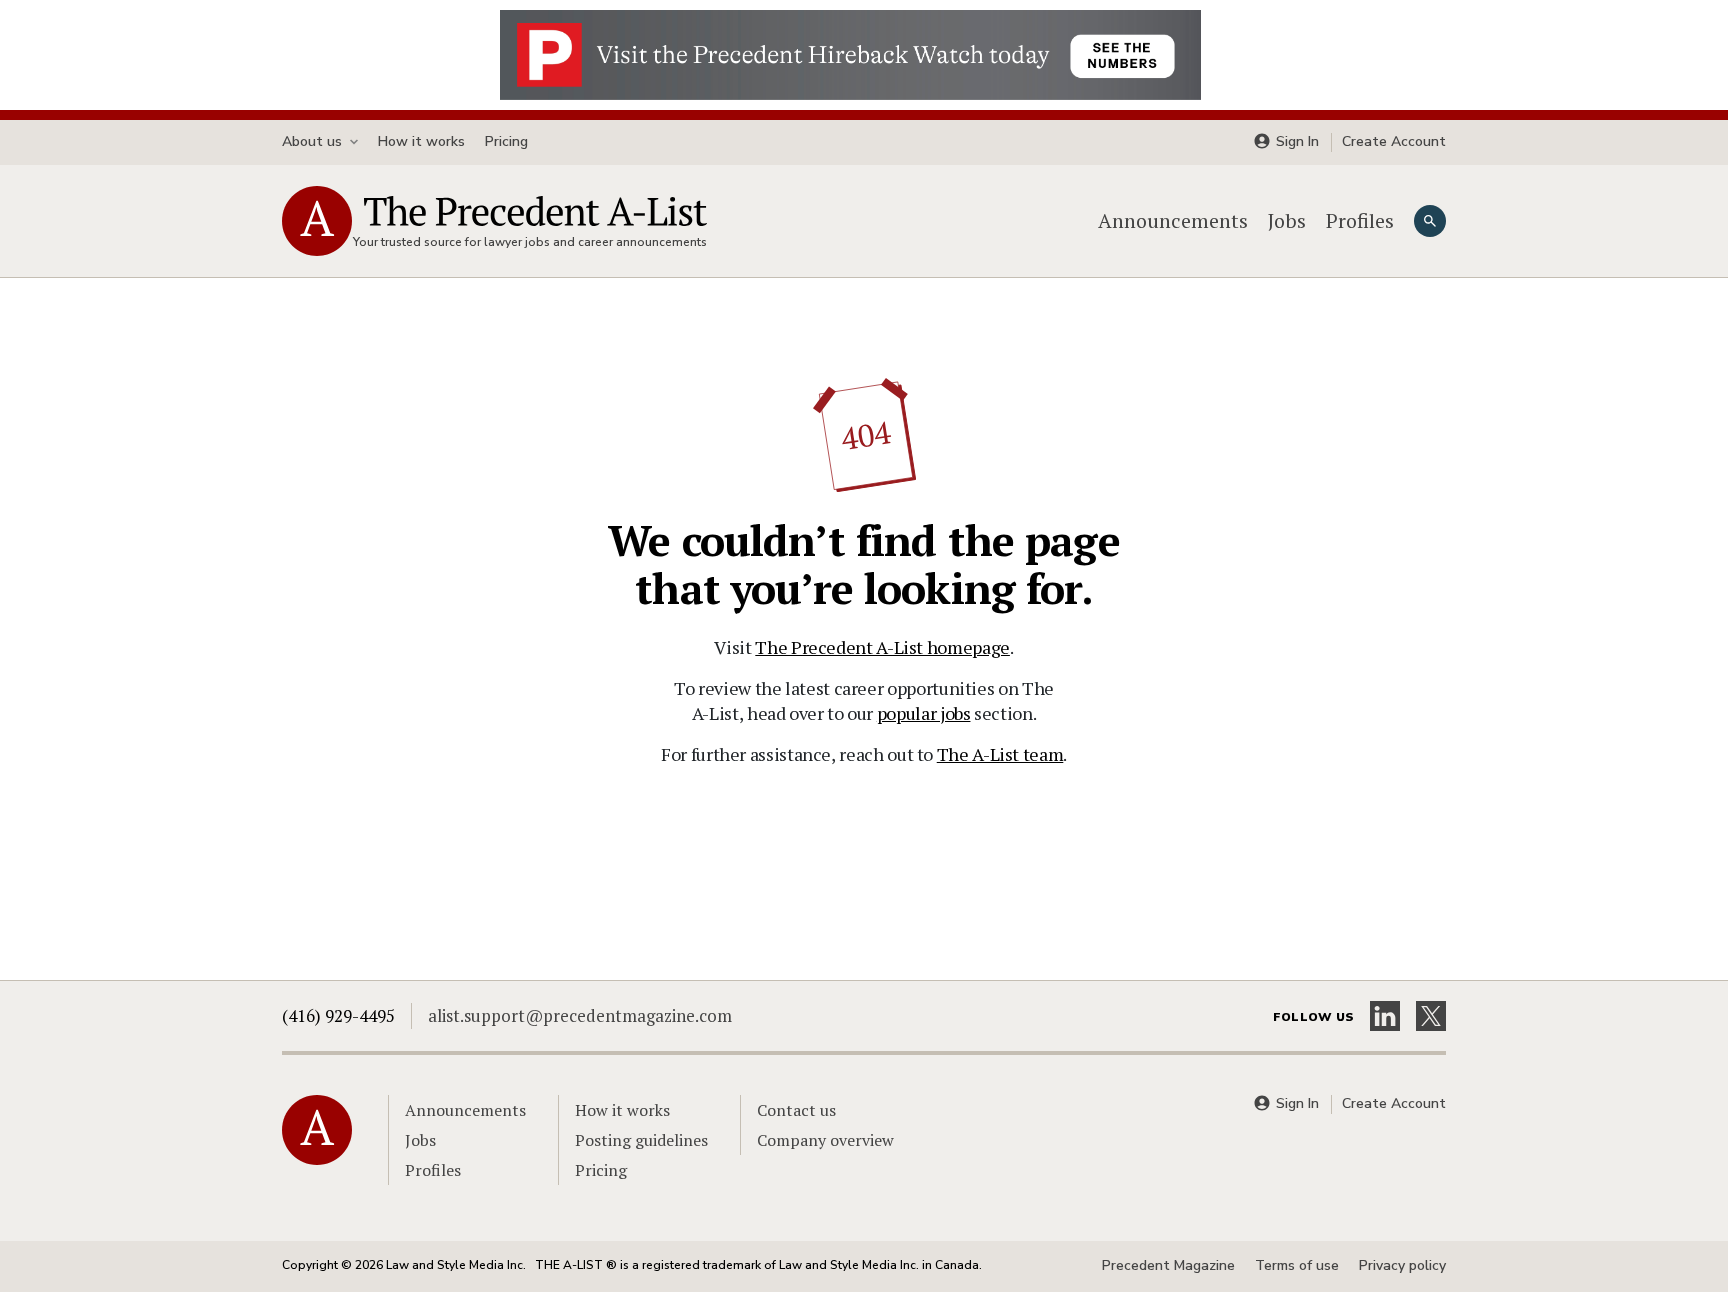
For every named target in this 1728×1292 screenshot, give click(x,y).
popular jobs (924, 713)
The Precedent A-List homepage (882, 647)
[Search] (1430, 221)
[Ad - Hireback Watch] (850, 53)
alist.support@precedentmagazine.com (580, 1015)
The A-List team (1000, 754)
